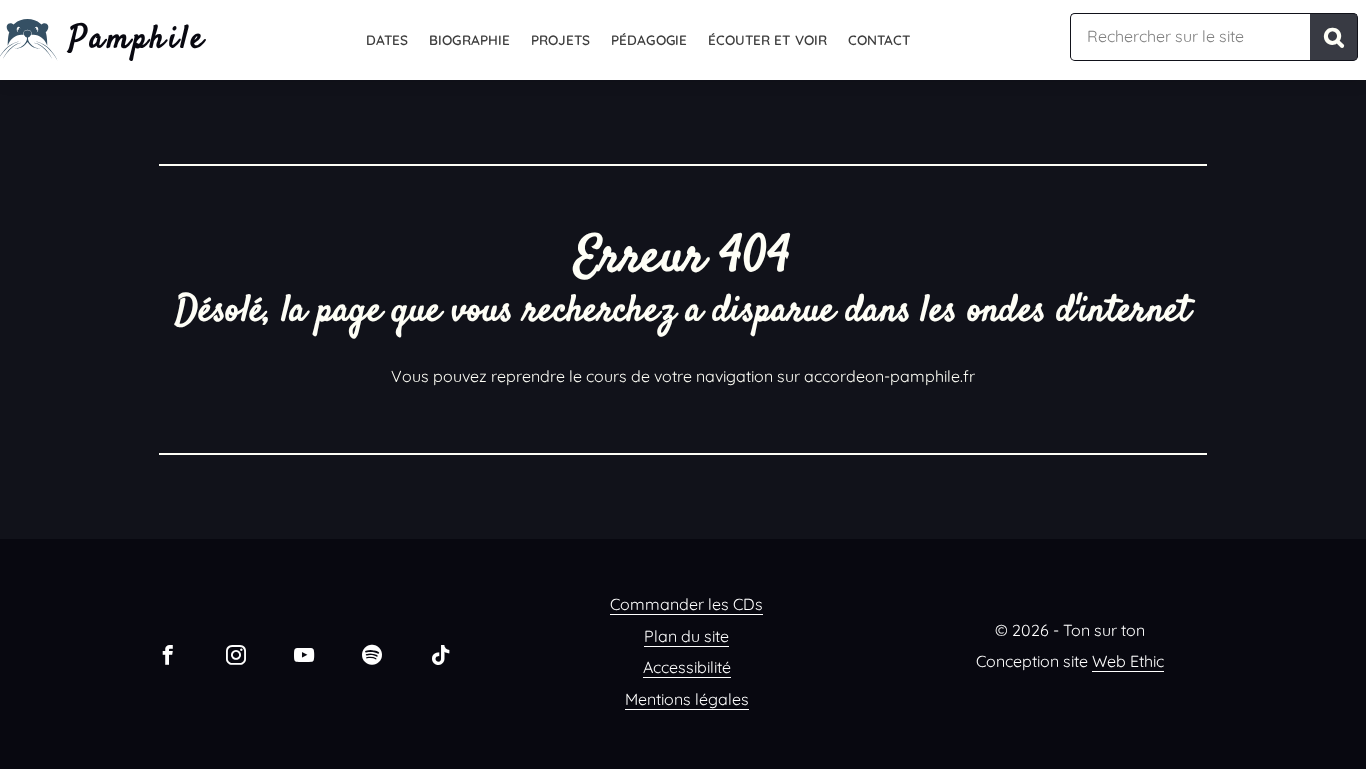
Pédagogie (649, 39)
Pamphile (137, 40)
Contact (879, 39)
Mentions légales (687, 699)
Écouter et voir (767, 39)
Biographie (469, 39)
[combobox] (1190, 37)
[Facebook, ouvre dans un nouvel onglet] (168, 654)
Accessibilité (687, 667)
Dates (387, 39)
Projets (561, 39)
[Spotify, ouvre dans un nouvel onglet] (372, 654)
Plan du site (686, 636)
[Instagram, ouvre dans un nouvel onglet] (236, 654)
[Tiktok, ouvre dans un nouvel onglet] (440, 654)
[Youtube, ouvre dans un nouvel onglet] (304, 654)
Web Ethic (1128, 661)
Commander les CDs (686, 604)
